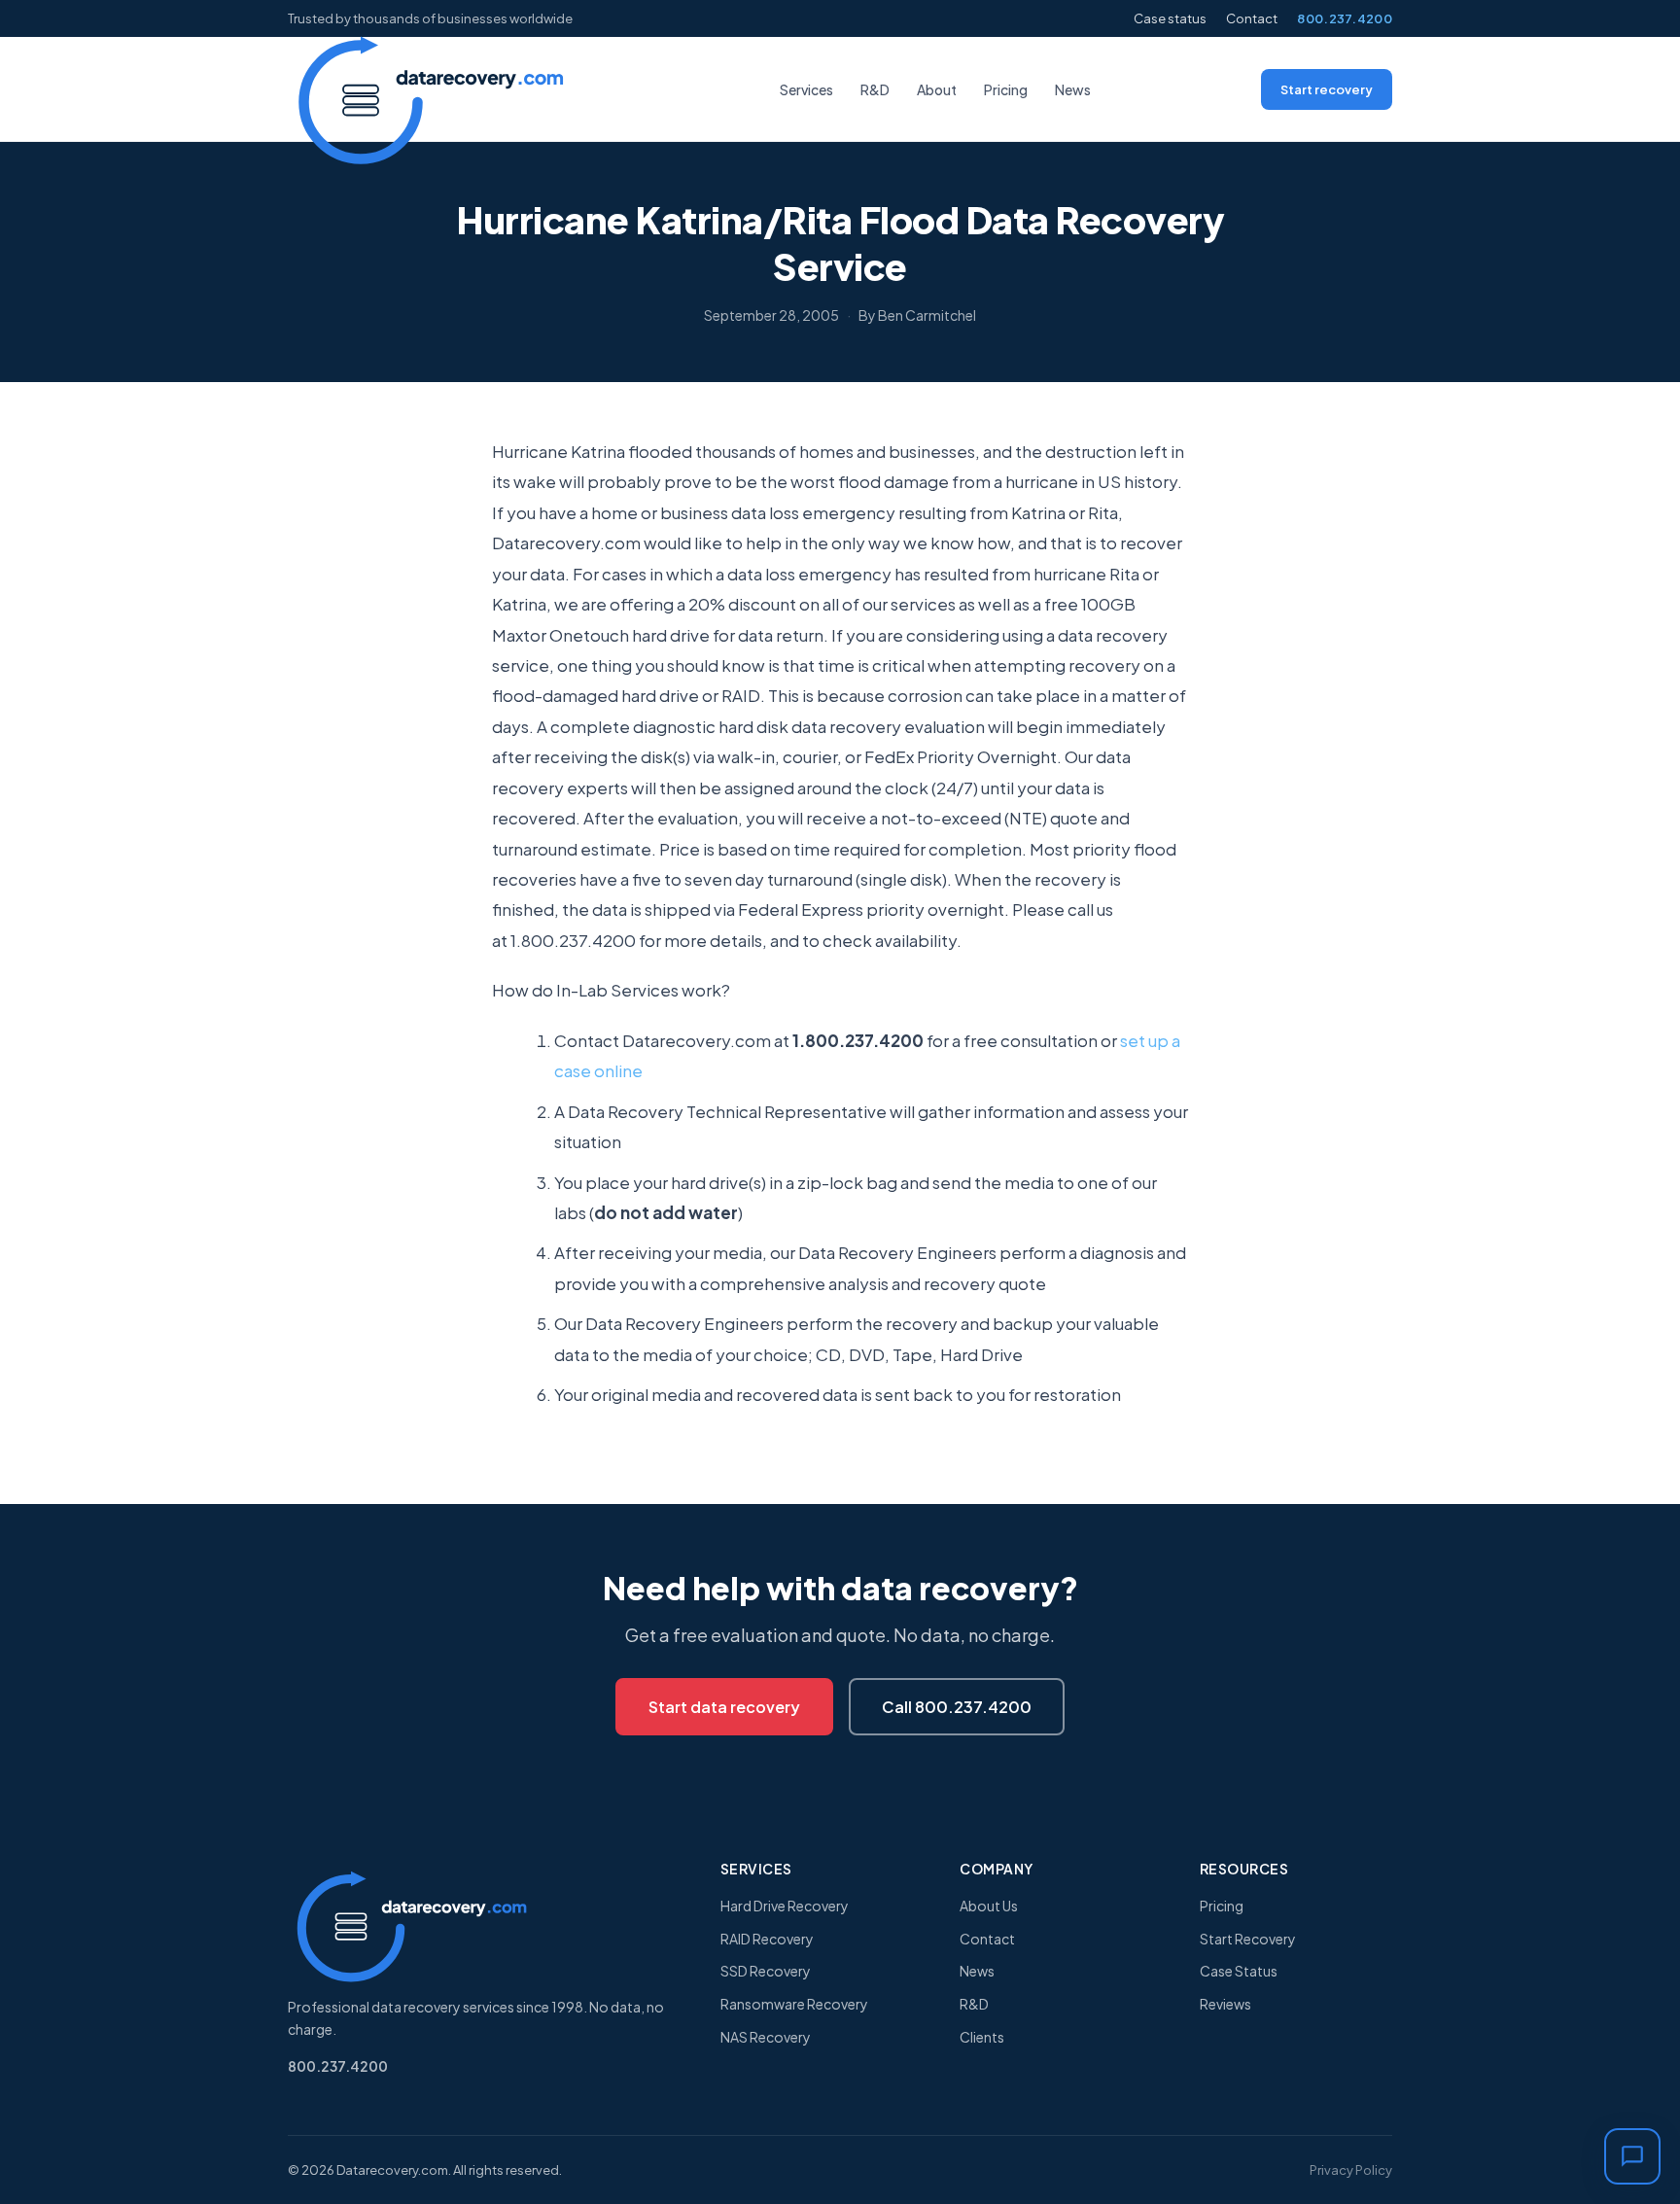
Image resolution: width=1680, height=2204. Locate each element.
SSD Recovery (766, 1971)
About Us (989, 1906)
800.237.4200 (1345, 18)
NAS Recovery (766, 2037)
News (1073, 89)
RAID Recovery (767, 1939)
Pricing (1006, 89)
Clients (982, 2037)
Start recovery (1327, 89)
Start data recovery (724, 1707)
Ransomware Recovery (794, 2004)
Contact (1252, 18)
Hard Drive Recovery (785, 1906)
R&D (875, 89)
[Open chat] (1632, 2156)
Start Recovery (1248, 1939)
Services (806, 89)
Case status (1170, 18)
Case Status (1239, 1971)
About (937, 89)
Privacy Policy (1351, 2170)
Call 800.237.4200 (957, 1707)
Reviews (1225, 2004)
